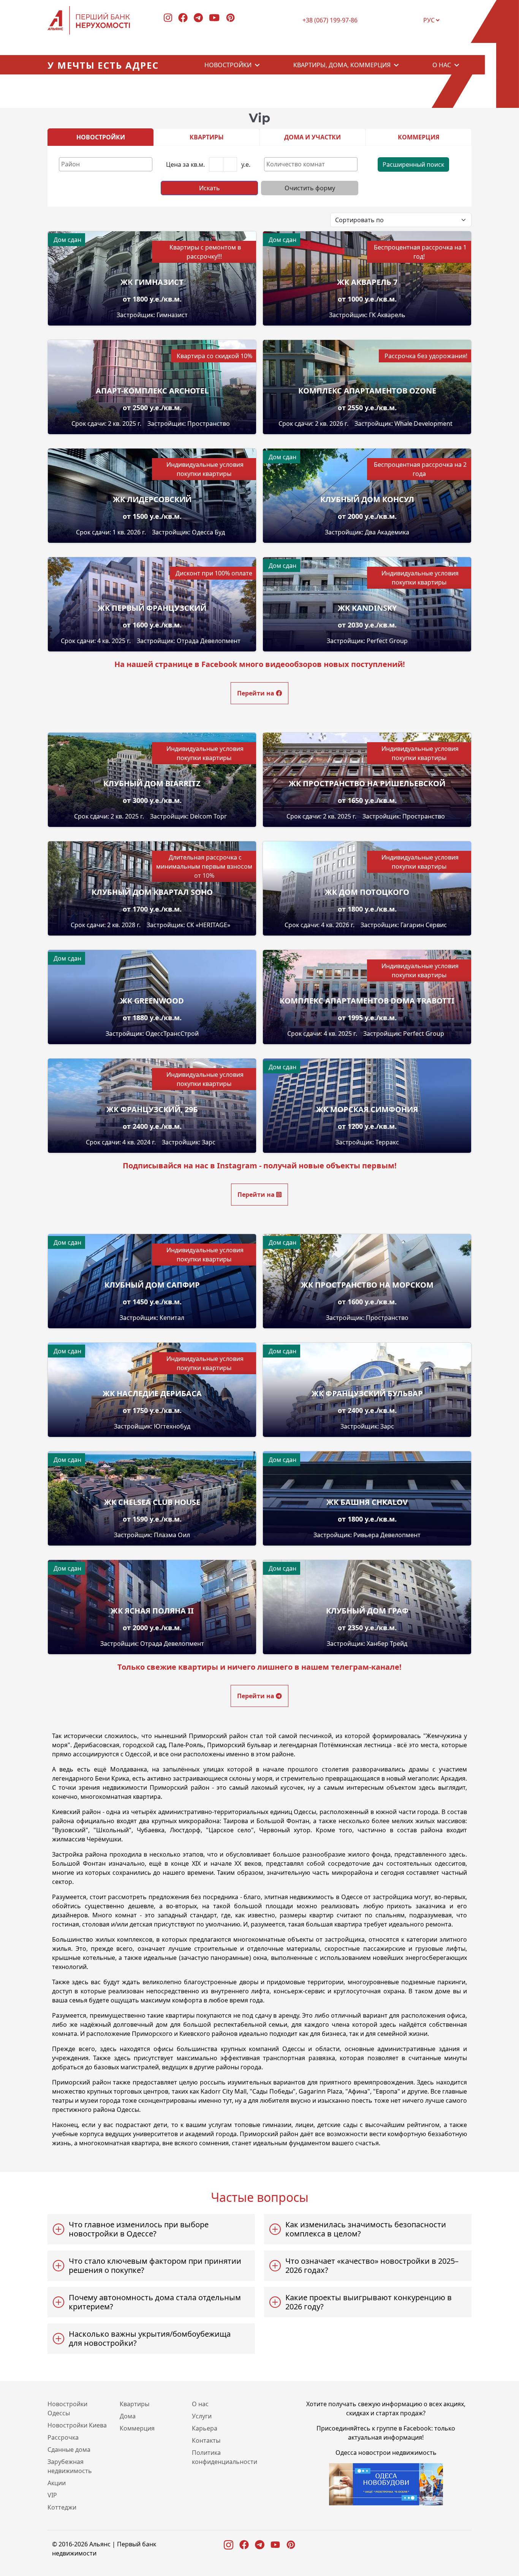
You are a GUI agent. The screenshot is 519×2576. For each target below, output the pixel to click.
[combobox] (106, 164)
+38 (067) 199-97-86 (330, 21)
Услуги (202, 2416)
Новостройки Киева (77, 2425)
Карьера (205, 2428)
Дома (128, 2416)
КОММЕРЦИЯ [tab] (419, 137)
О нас (442, 65)
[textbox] (108, 164)
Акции (57, 2483)
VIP (52, 2495)
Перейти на (256, 693)
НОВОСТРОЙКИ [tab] (101, 137)
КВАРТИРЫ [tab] (207, 137)
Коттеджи (62, 2507)
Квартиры (134, 2404)
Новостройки (228, 65)
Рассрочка (63, 2437)
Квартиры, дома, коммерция (342, 65)
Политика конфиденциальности (225, 2457)
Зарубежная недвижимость (70, 2466)
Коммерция (137, 2428)
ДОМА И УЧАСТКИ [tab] (313, 137)
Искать (210, 188)
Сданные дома (69, 2450)
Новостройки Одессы (67, 2408)
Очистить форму (310, 188)
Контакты (206, 2440)
